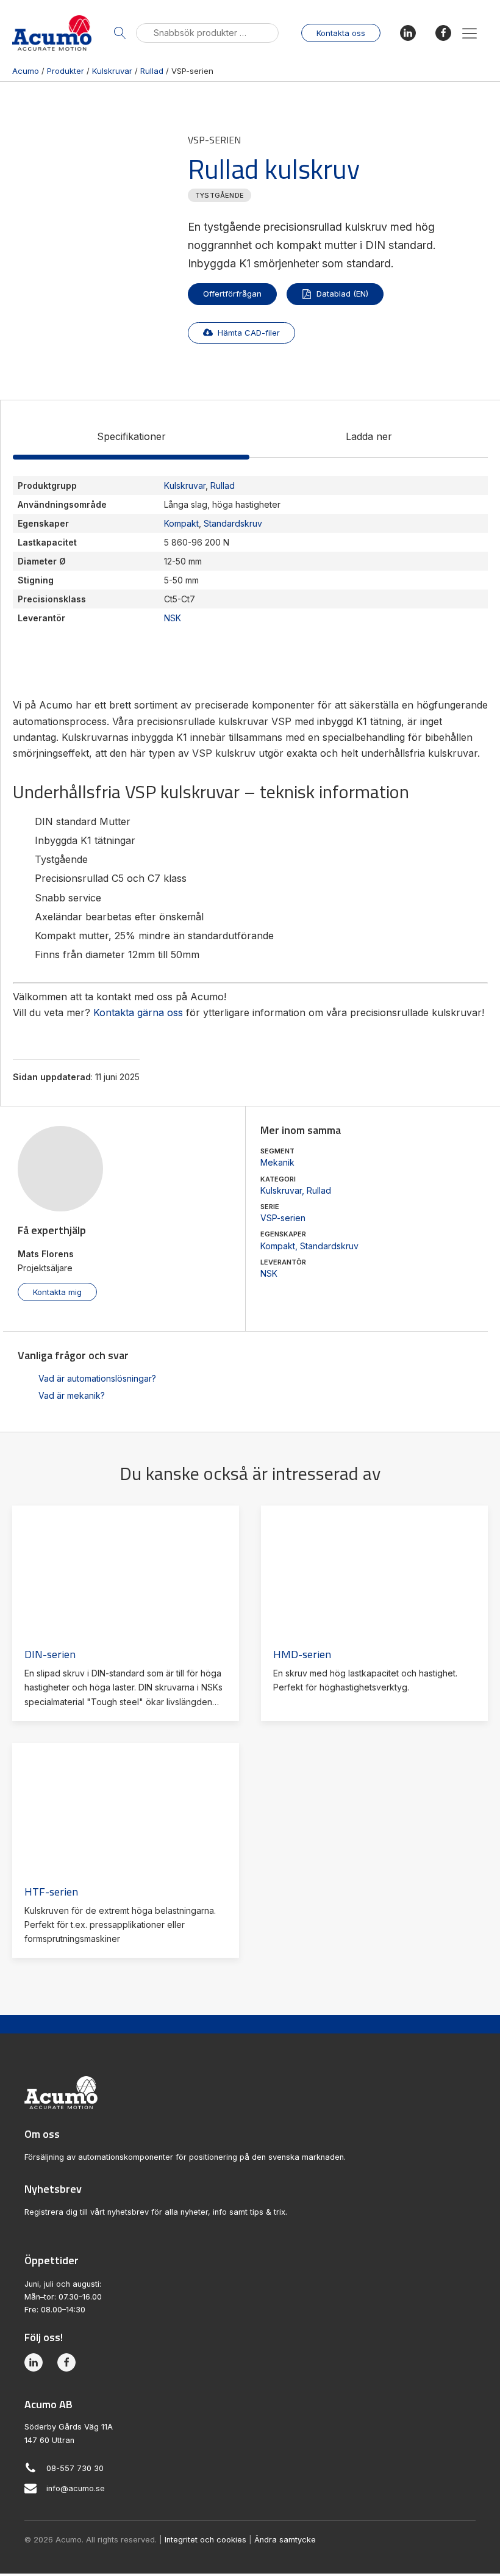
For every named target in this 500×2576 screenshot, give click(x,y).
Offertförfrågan (232, 294)
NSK (269, 1273)
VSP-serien (283, 1218)
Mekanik (277, 1162)
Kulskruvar (281, 1190)
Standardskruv (329, 1246)
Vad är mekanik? (72, 1395)
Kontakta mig (57, 1292)
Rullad (319, 1190)
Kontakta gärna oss (138, 1012)
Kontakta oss (341, 33)
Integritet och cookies (205, 2540)
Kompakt (278, 1246)
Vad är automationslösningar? (97, 1378)
